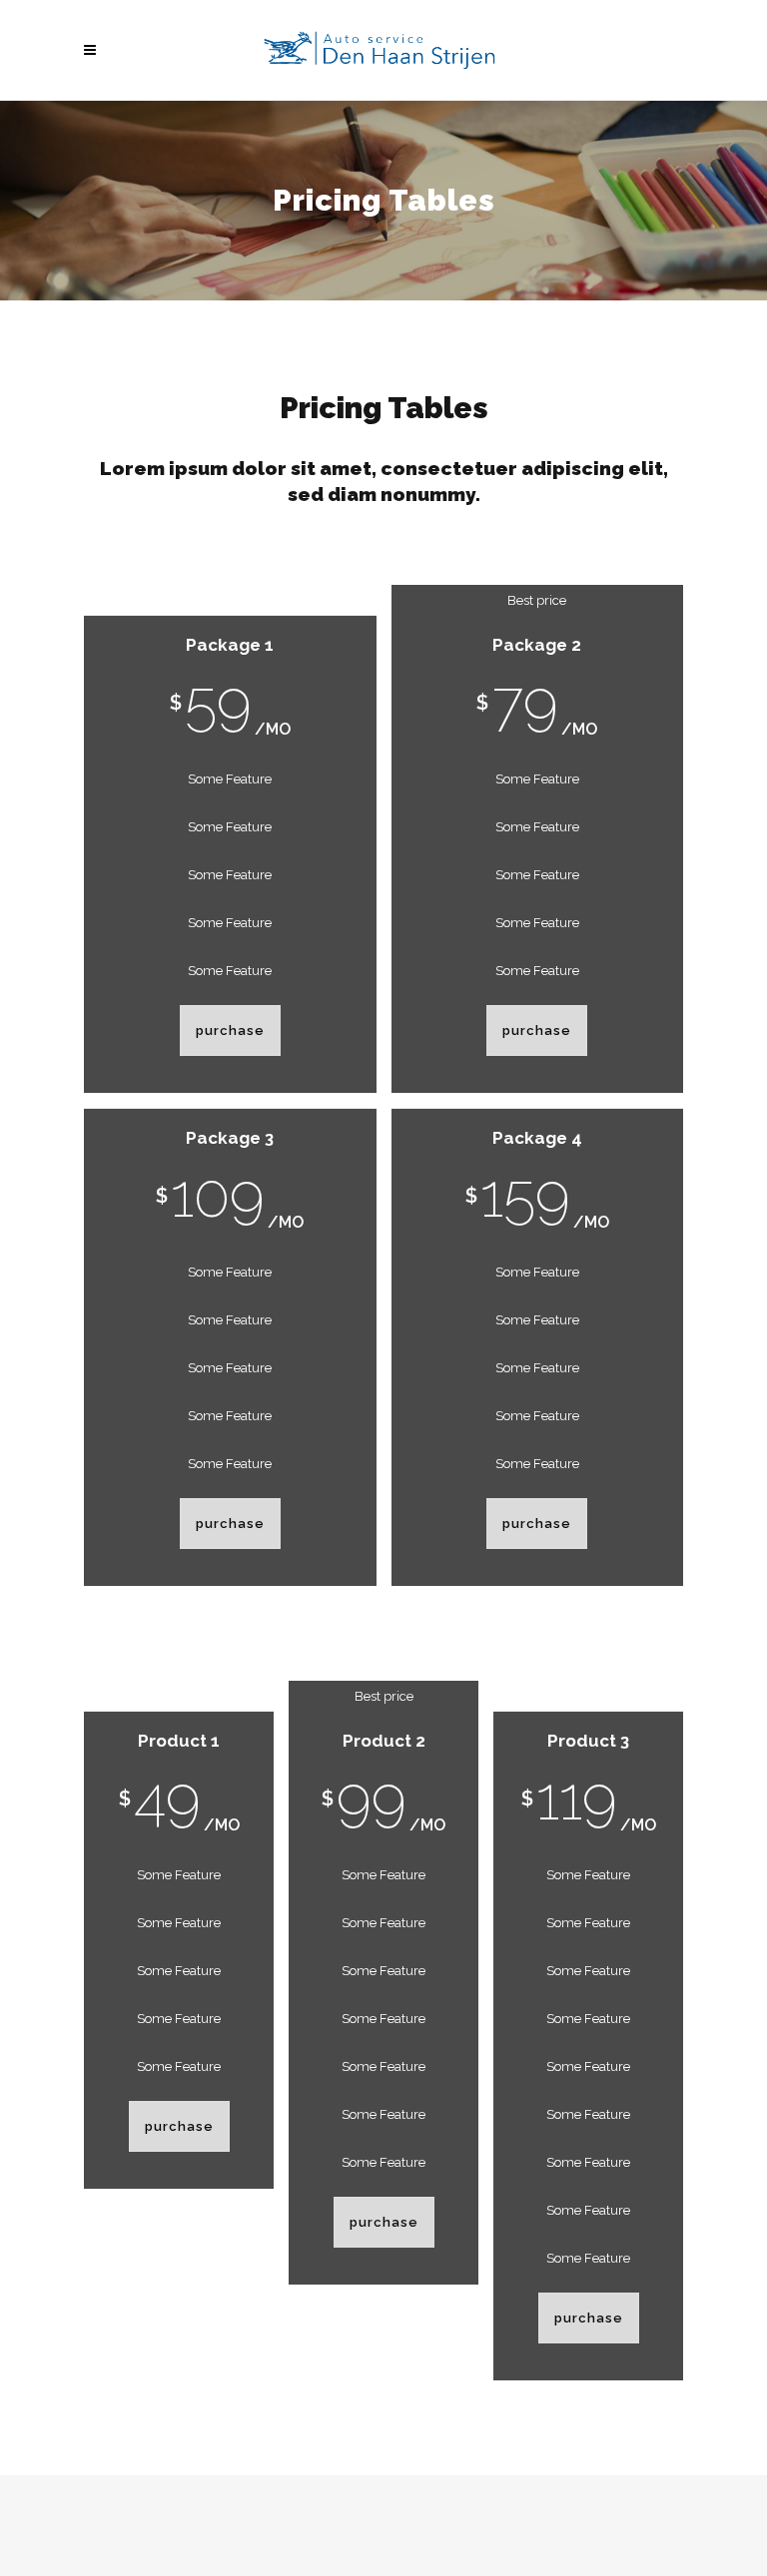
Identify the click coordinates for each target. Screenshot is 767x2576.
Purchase (230, 1030)
